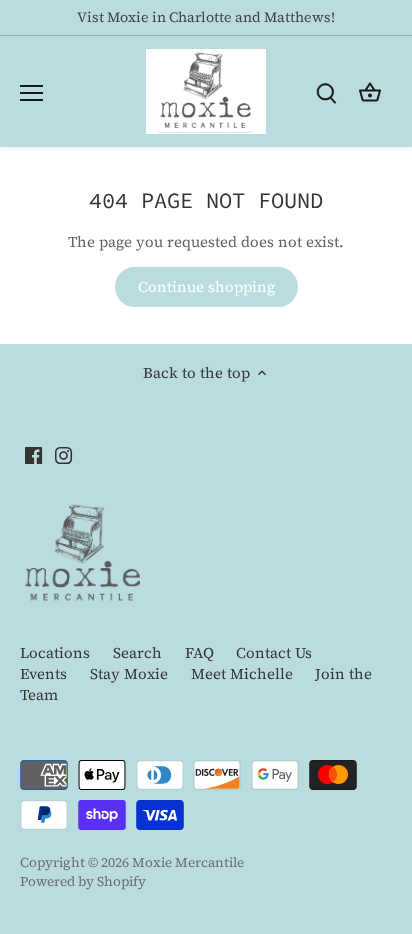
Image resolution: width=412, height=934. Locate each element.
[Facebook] (200, 642)
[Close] (381, 261)
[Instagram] (230, 642)
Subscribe (310, 580)
